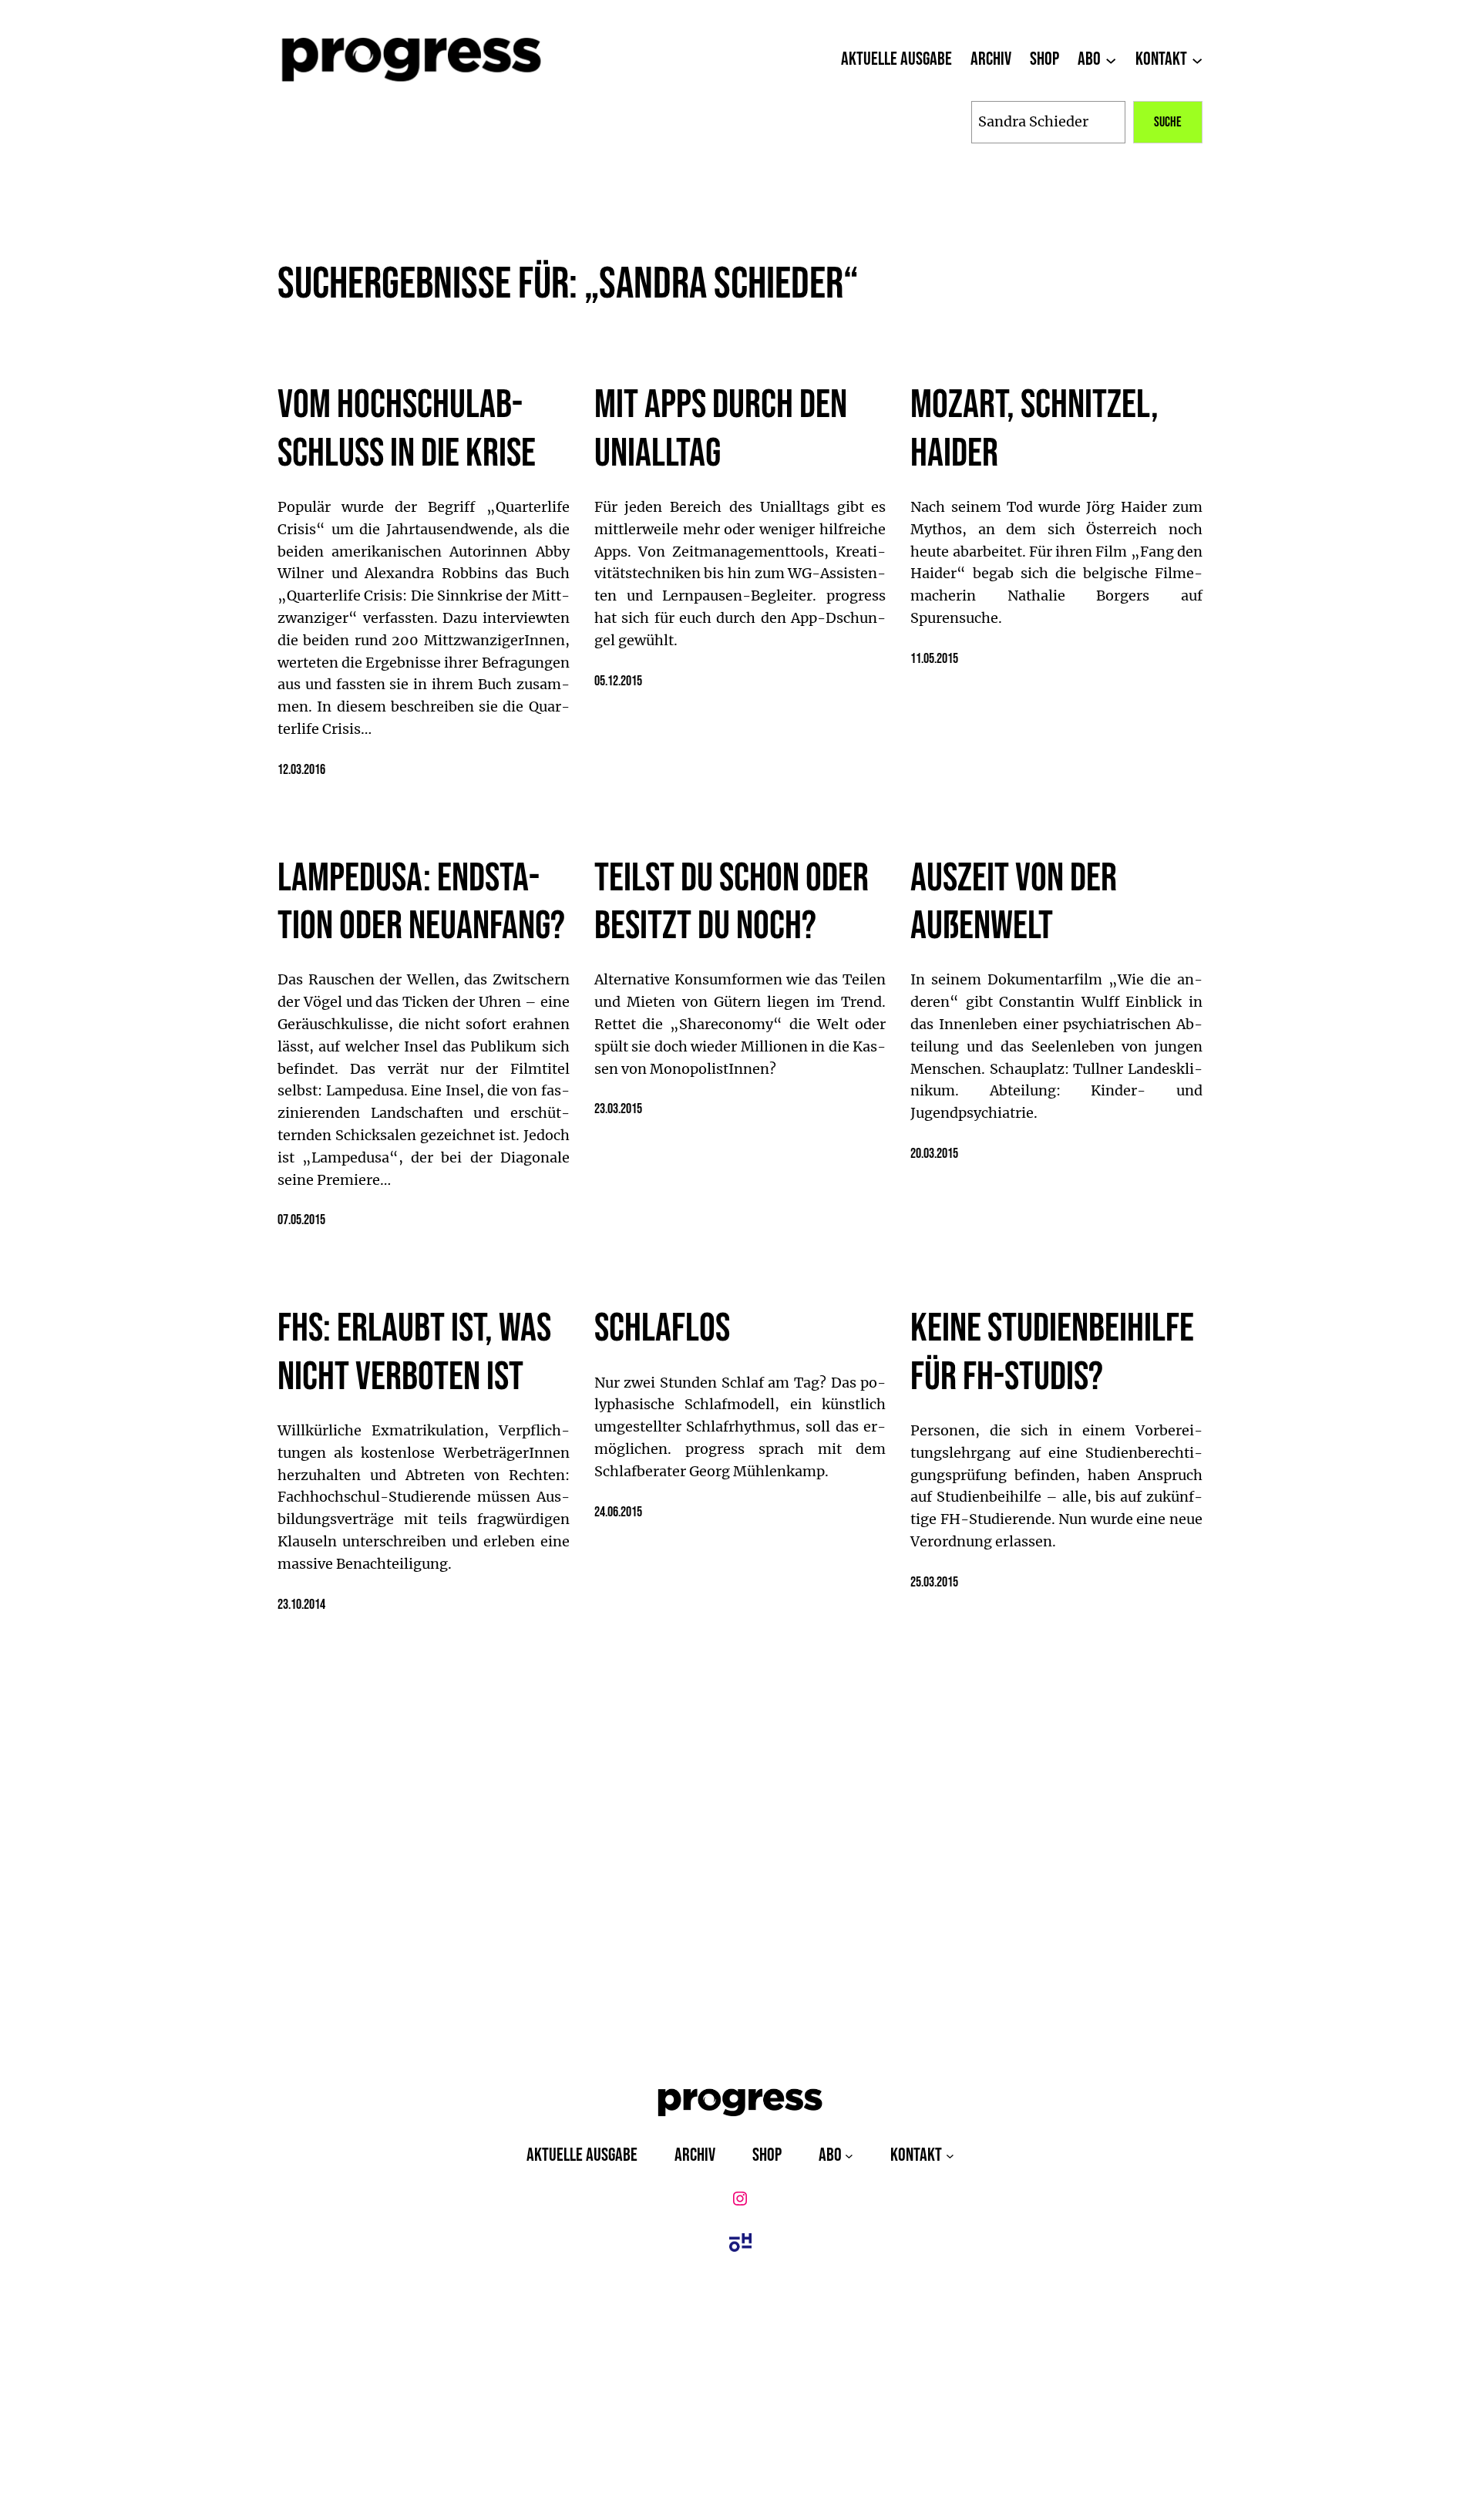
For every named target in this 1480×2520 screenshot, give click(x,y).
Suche (1168, 122)
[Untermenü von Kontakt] (1197, 59)
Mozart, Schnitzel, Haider (1034, 429)
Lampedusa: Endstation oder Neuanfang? (421, 903)
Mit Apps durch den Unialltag (721, 429)
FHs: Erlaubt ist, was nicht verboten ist (414, 1353)
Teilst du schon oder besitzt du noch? (732, 903)
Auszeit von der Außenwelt (1014, 903)
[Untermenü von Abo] (1111, 59)
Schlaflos (662, 1329)
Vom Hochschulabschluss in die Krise (407, 429)
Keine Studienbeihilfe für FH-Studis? (1052, 1353)
